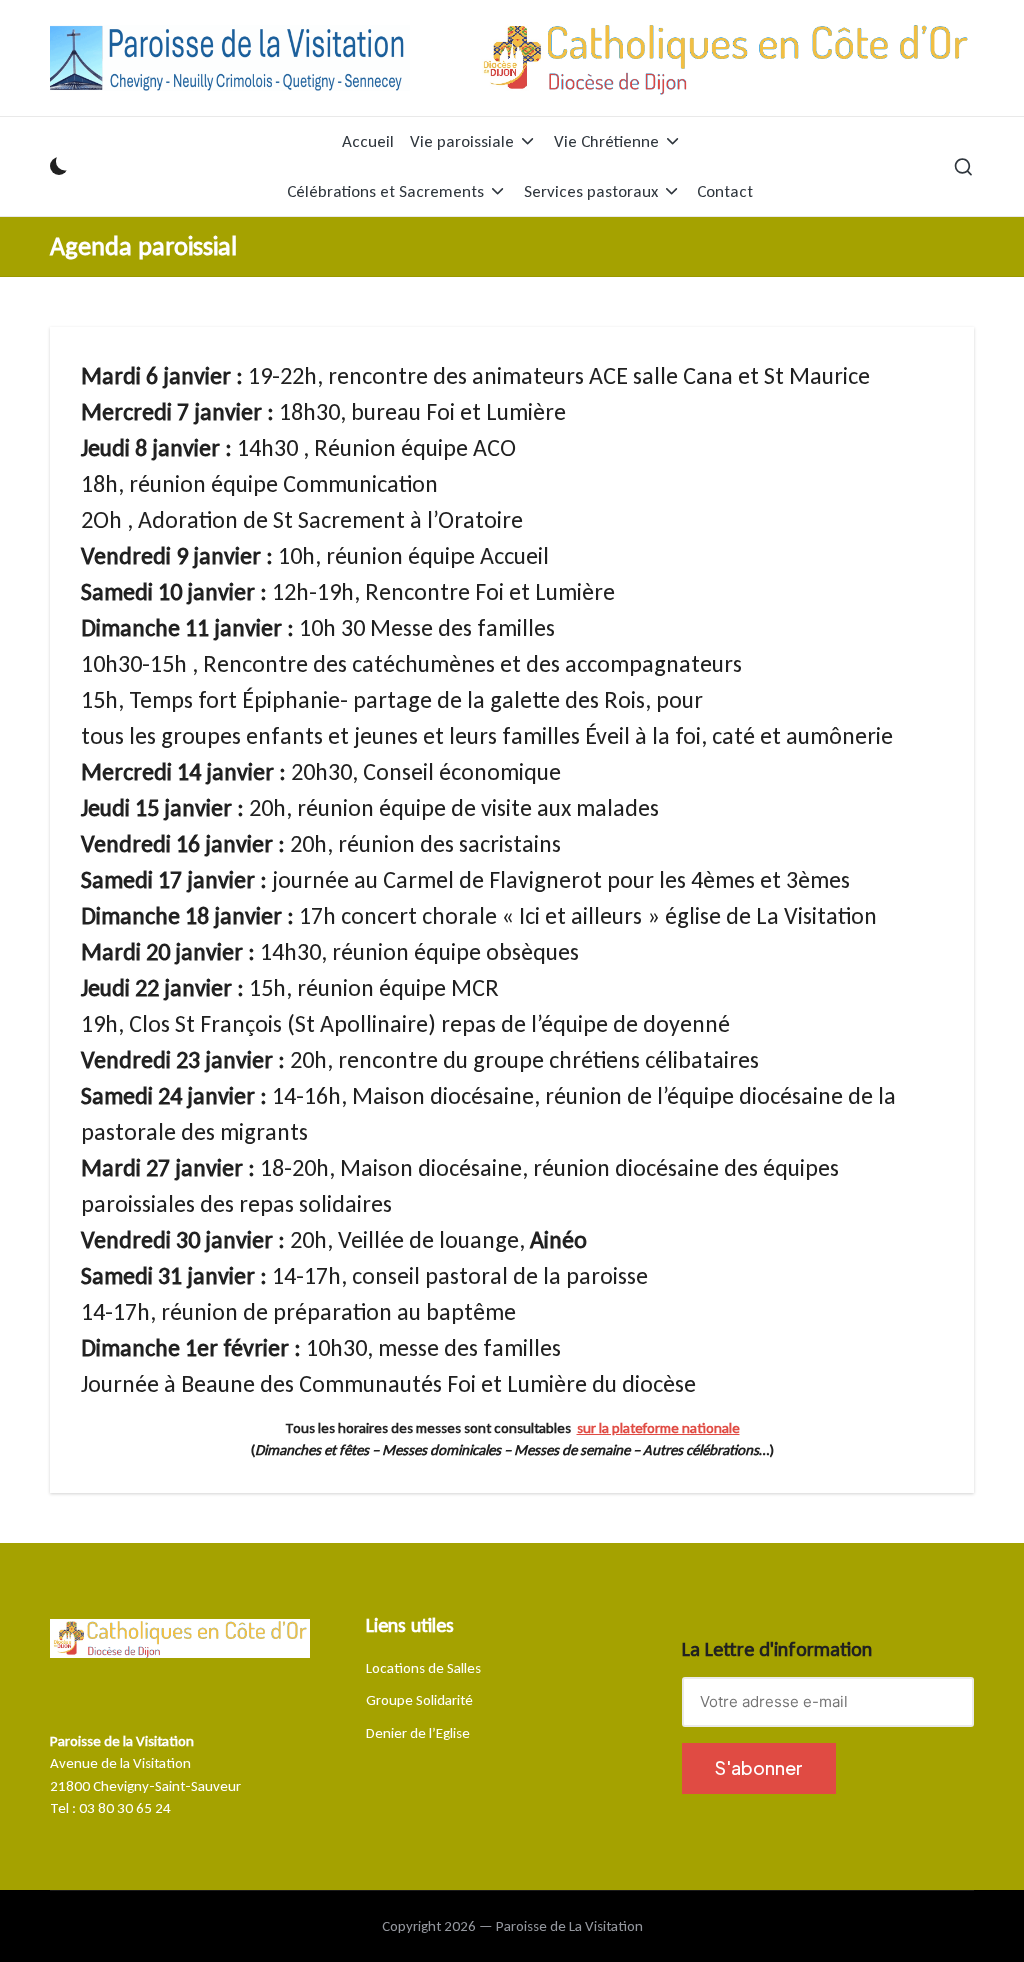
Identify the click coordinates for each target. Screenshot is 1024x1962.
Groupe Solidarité (419, 1700)
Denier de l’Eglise (418, 1733)
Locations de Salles (423, 1668)
